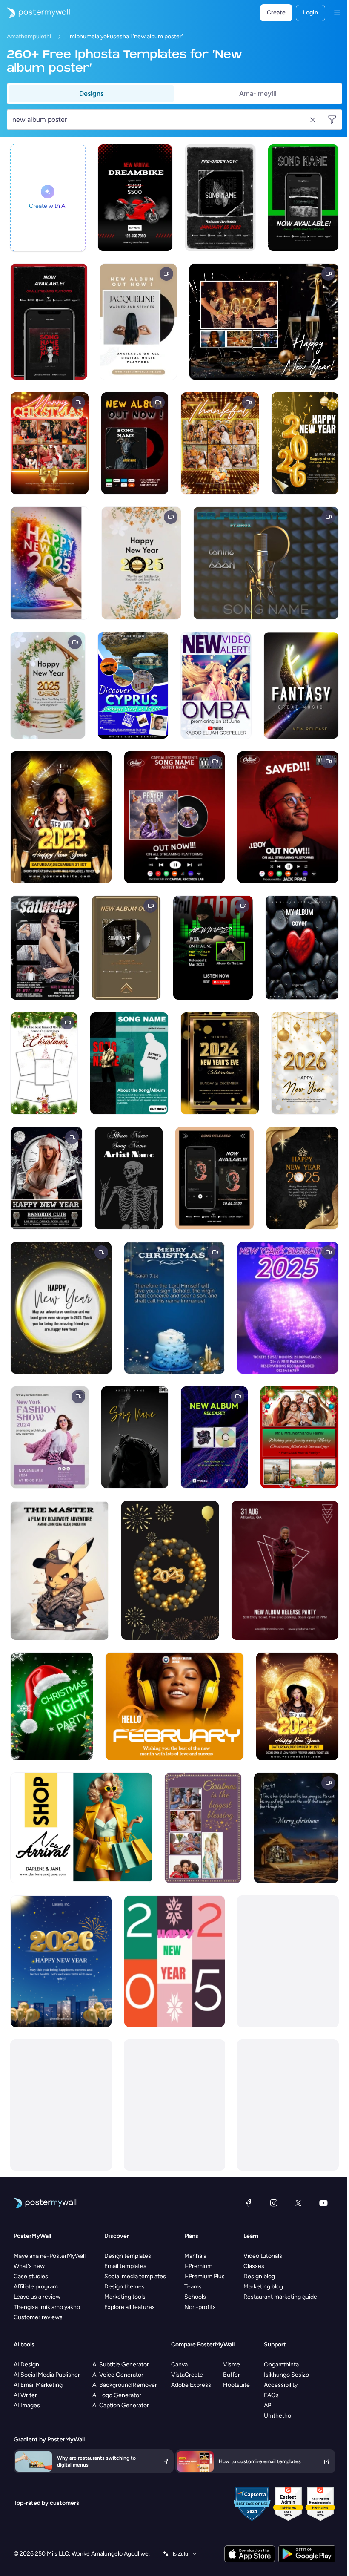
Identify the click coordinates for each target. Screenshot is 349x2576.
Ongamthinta (281, 2365)
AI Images (27, 2405)
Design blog (259, 2276)
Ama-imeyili (258, 93)
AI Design (26, 2365)
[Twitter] (298, 2203)
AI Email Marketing (38, 2385)
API (268, 2405)
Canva (179, 2365)
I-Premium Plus (205, 2276)
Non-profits (200, 2307)
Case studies (31, 2276)
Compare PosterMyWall (203, 2345)
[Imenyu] (337, 13)
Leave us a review (37, 2297)
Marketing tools (125, 2297)
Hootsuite (236, 2385)
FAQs (271, 2395)
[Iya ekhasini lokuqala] (35, 13)
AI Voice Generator (118, 2375)
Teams (193, 2287)
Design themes (124, 2287)
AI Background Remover (125, 2385)
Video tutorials (263, 2256)
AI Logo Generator (117, 2395)
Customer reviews (38, 2317)
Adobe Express (191, 2385)
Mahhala (195, 2256)
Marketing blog (263, 2287)
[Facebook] (249, 2203)
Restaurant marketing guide (280, 2297)
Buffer (232, 2375)
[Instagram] (274, 2203)
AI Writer (25, 2395)
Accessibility (281, 2385)
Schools (195, 2297)
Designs (91, 93)
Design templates (128, 2256)
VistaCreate (187, 2375)
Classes (254, 2266)
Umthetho (277, 2416)
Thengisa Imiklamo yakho (47, 2307)
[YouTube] (323, 2203)
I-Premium (198, 2266)
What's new (29, 2266)
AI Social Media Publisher (47, 2375)
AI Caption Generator (121, 2405)
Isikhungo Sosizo (286, 2375)
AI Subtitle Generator (121, 2365)
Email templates (125, 2266)
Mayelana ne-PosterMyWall (50, 2256)
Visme (232, 2365)
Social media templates (135, 2276)
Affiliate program (36, 2287)
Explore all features (130, 2307)
